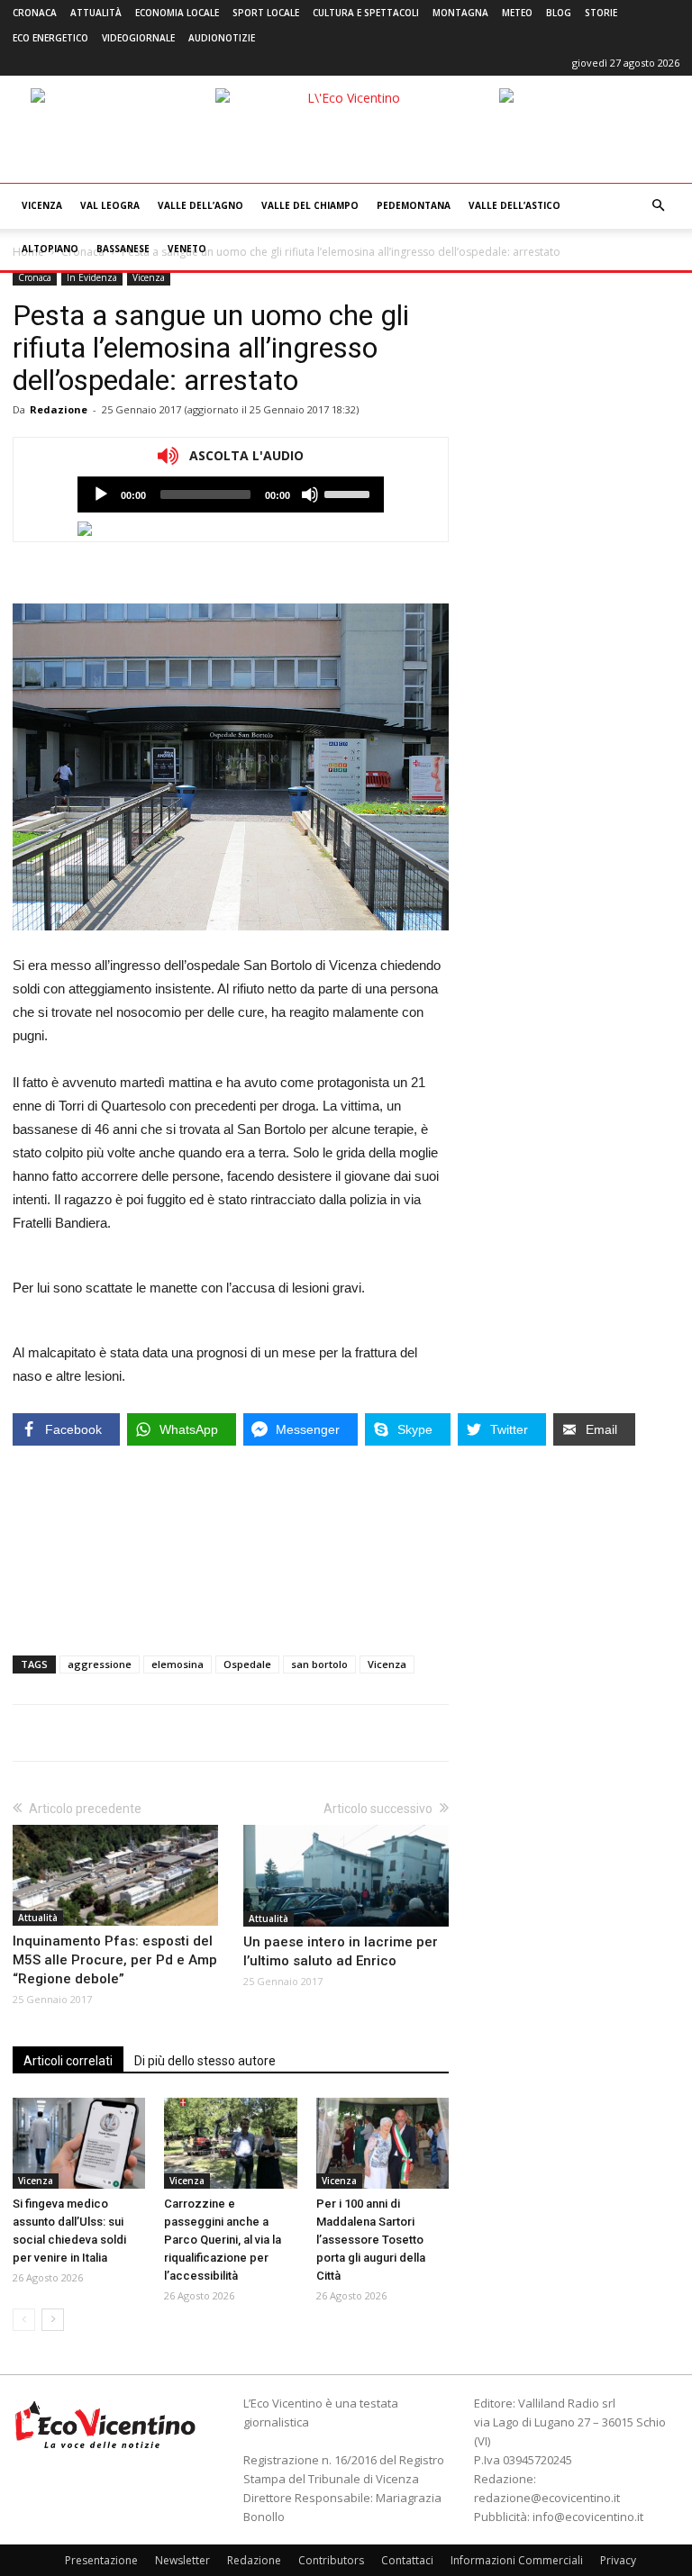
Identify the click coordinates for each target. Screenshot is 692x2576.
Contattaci (407, 2560)
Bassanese (123, 249)
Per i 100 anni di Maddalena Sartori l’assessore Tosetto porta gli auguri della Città (371, 2240)
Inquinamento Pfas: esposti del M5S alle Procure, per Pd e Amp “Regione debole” (115, 1960)
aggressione (100, 1664)
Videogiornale (138, 38)
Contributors (331, 2560)
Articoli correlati (68, 2061)
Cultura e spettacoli (366, 13)
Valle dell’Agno (200, 205)
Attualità (96, 13)
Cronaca (35, 13)
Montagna (460, 13)
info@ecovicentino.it (588, 2517)
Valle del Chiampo (310, 205)
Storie (601, 13)
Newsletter (182, 2560)
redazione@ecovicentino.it (547, 2498)
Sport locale (266, 13)
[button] (658, 206)
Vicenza (42, 205)
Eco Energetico (50, 38)
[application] (231, 494)
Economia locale (177, 13)
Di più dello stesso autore (205, 2061)
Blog (559, 13)
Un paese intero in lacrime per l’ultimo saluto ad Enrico (341, 1951)
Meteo (517, 13)
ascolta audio (101, 494)
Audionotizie (222, 38)
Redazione (59, 409)
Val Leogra (110, 205)
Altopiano (50, 249)
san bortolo (319, 1664)
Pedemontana (414, 205)
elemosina (178, 1664)
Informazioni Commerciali (517, 2560)
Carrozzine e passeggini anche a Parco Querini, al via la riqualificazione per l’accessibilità (223, 2240)
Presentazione (101, 2560)
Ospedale (247, 1664)
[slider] (350, 493)
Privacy (618, 2560)
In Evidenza (92, 277)
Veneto (187, 249)
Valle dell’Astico (514, 205)
